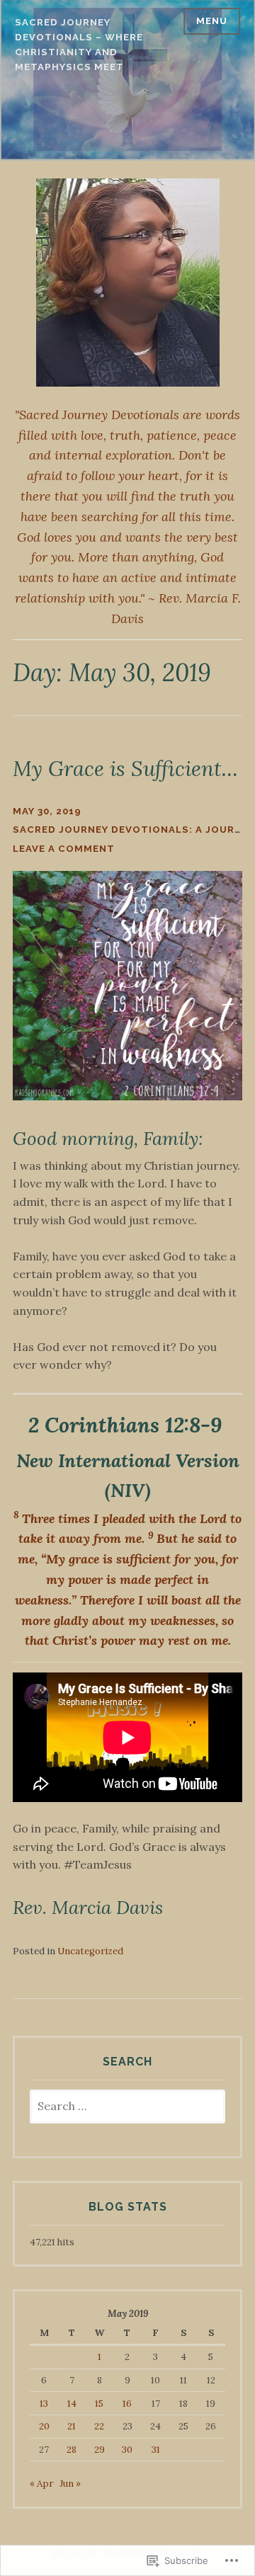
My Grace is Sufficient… (125, 769)
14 (72, 2404)
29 (100, 2450)
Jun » (70, 2484)
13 (44, 2404)
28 (72, 2450)
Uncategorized (90, 1951)
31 (156, 2450)
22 (99, 2426)
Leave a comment (64, 849)
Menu (212, 21)
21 (72, 2426)
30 (127, 2450)
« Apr (41, 2484)
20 (44, 2426)
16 (127, 2404)
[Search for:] (127, 2107)
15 (99, 2404)
